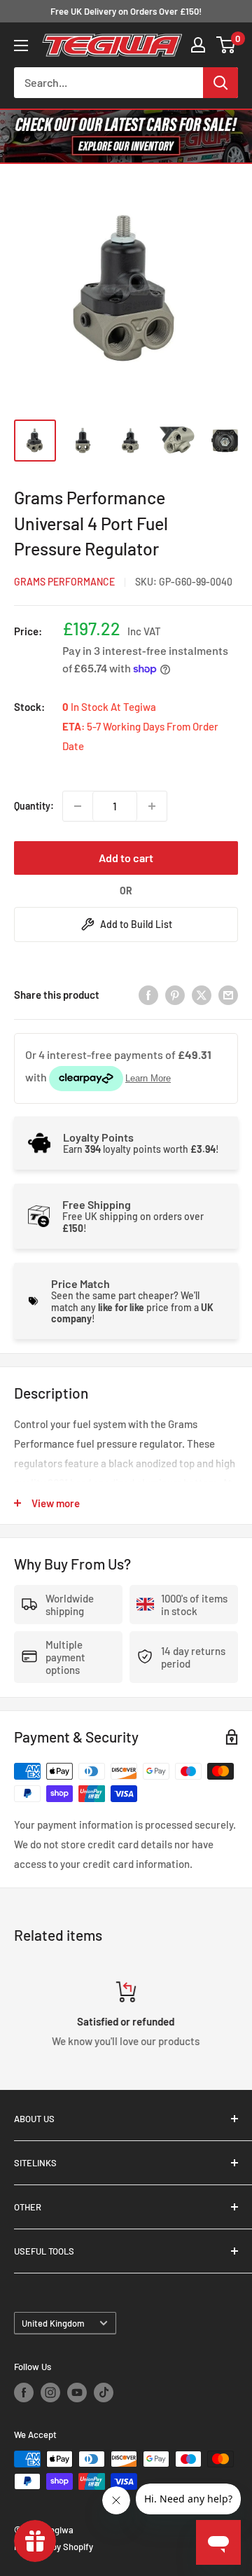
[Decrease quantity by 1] (78, 806)
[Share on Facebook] (148, 995)
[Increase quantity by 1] (152, 806)
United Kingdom (53, 2323)
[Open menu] (21, 46)
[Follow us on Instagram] (50, 2393)
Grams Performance (64, 582)
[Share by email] (228, 995)
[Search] (220, 83)
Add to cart (126, 858)
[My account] (198, 45)
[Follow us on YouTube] (77, 2393)
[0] (226, 45)
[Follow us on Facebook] (24, 2393)
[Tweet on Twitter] (202, 995)
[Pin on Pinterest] (175, 995)
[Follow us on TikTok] (104, 2393)
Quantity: (34, 806)
